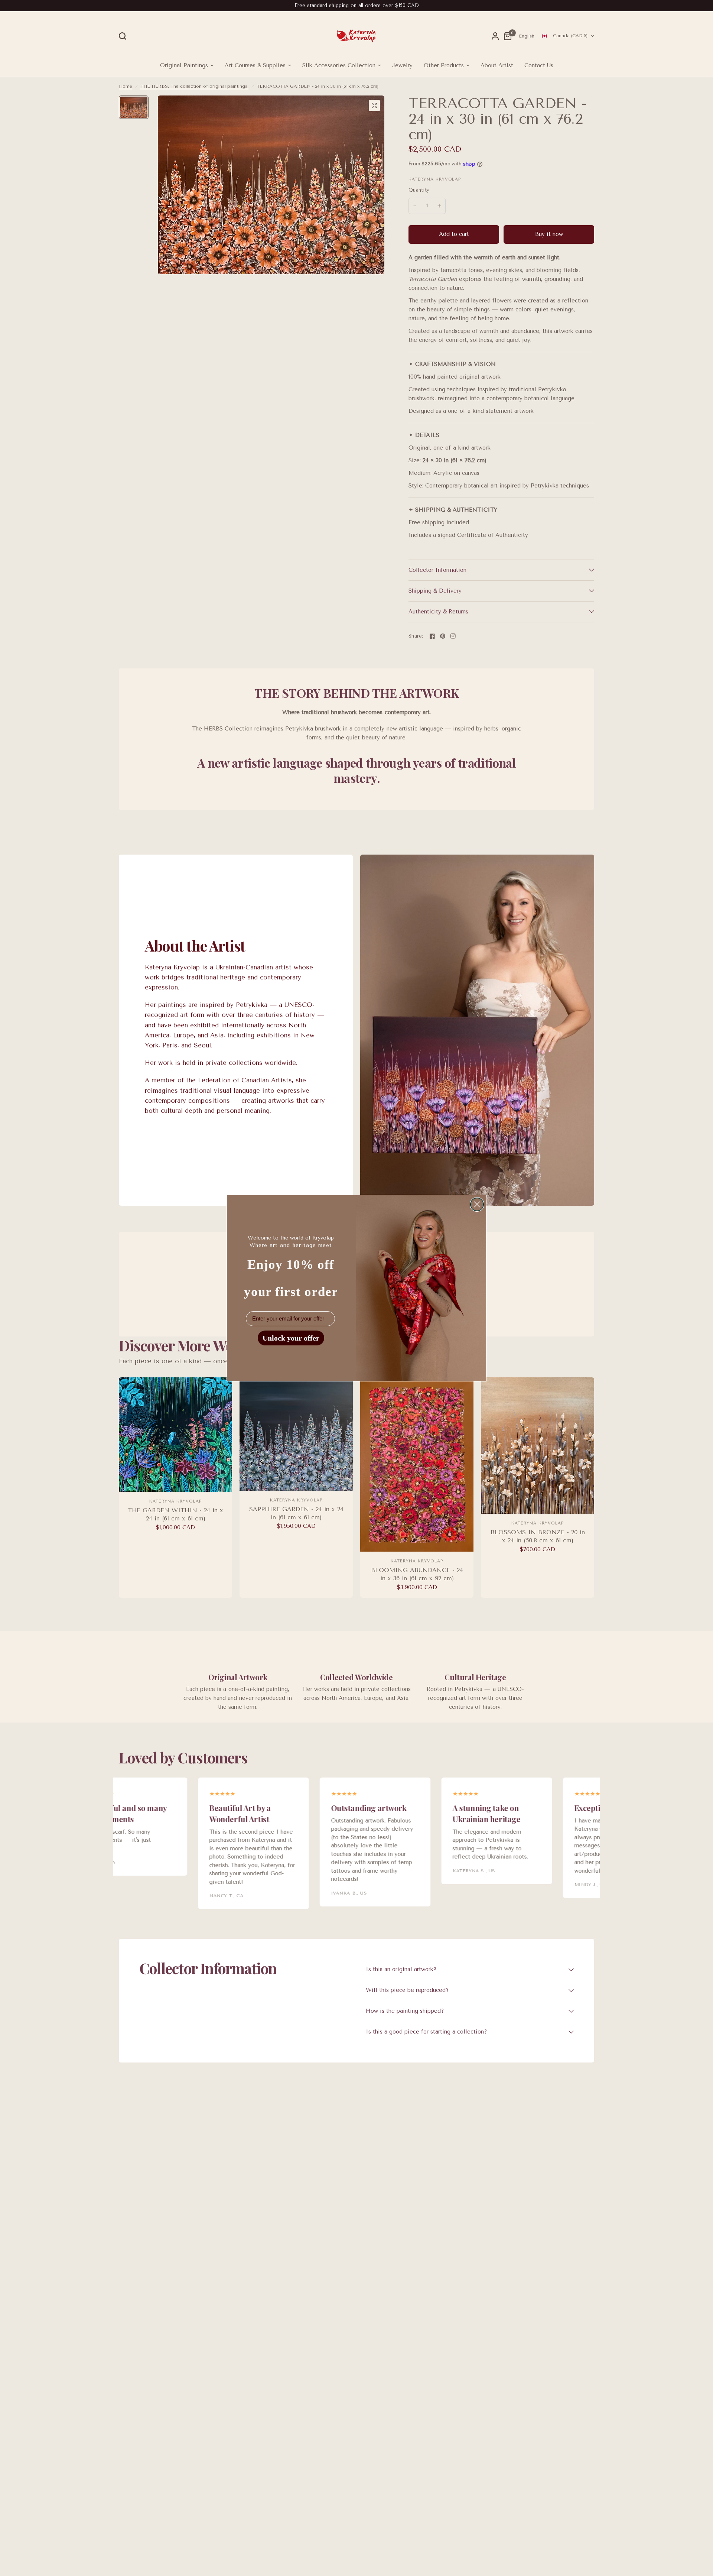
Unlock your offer (291, 1338)
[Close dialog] (477, 1204)
